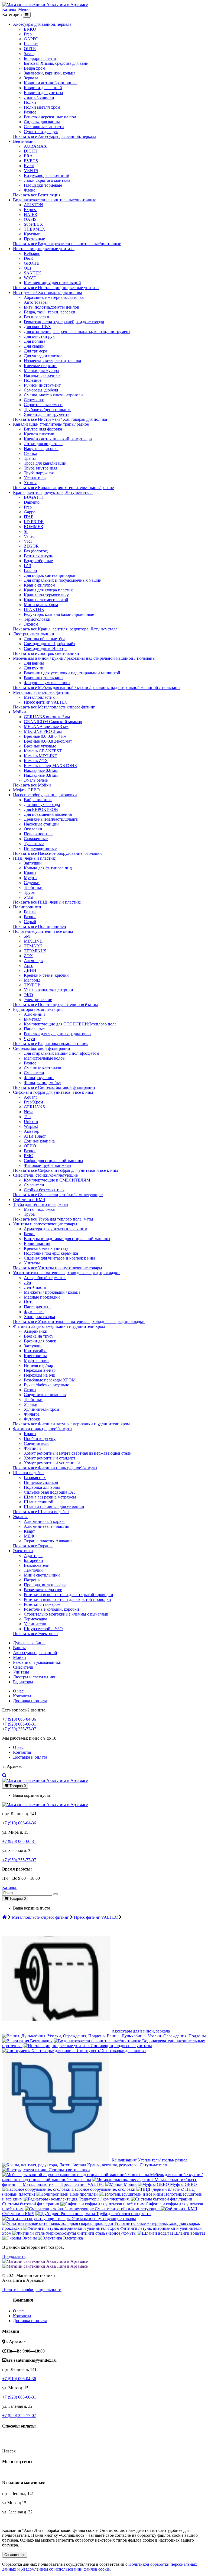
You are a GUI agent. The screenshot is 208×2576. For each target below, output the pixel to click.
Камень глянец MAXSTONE (50, 766)
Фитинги (32, 1448)
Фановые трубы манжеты (48, 1165)
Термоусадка (35, 1619)
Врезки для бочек (40, 1341)
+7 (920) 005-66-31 (19, 1724)
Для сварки (34, 346)
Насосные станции (41, 824)
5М (27, 936)
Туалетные (34, 844)
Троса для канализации (45, 463)
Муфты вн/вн (36, 1360)
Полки (30, 102)
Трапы (30, 458)
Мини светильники (42, 1575)
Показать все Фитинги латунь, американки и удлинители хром (71, 1424)
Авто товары (36, 302)
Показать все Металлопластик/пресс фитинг (54, 707)
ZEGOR (31, 546)
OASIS (30, 219)
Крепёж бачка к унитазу (46, 1248)
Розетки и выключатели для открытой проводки (69, 1595)
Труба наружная (39, 473)
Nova (29, 1112)
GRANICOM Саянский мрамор (53, 722)
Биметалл (33, 1019)
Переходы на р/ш (40, 1375)
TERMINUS (35, 951)
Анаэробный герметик (45, 1278)
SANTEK (33, 273)
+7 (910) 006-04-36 (19, 1719)
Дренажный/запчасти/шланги (51, 819)
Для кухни (34, 668)
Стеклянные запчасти (44, 127)
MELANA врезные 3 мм (46, 726)
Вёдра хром (35, 68)
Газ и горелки (37, 317)
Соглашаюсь (15, 2555)
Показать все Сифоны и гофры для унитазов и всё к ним (65, 1170)
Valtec (29, 536)
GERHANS (34, 1107)
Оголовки (33, 829)
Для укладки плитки (43, 356)
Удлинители (35, 1624)
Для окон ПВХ (38, 327)
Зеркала (31, 78)
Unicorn (31, 1122)
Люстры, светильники (34, 634)
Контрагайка (36, 1351)
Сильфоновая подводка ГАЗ (50, 1492)
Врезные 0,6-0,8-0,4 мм (45, 736)
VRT (28, 541)
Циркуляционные (40, 848)
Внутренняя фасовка (43, 429)
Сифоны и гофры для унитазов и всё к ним (53, 1092)
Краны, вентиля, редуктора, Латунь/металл (53, 492)
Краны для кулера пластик (48, 590)
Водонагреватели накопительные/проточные (55, 200)
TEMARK (33, 946)
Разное (30, 112)
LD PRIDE (34, 522)
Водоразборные (38, 561)
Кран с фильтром (40, 585)
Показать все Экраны (33, 1546)
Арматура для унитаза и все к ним (56, 1229)
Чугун (30, 1039)
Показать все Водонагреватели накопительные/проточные (67, 244)
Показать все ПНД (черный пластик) (47, 902)
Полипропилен (27, 907)
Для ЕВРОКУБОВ (41, 809)
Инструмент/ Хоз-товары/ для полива (48, 292)
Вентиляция (24, 141)
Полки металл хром (42, 107)
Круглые (32, 234)
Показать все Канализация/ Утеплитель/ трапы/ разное (63, 488)
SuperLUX (33, 224)
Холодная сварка (39, 1317)
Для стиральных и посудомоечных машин (63, 580)
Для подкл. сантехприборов (50, 575)
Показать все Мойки (32, 785)
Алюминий (34, 1014)
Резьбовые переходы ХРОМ (50, 1380)
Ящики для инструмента (47, 414)
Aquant (30, 1097)
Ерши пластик (37, 1243)
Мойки (19, 712)
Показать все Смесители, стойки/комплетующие (58, 1195)
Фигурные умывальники (47, 683)
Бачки (29, 1234)
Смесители (34, 1073)
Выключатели (37, 1565)
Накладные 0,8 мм (41, 775)
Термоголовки (37, 619)
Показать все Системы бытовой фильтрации (54, 1087)
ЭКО (28, 995)
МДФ (29, 1536)
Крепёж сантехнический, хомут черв (58, 439)
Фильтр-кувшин (39, 1078)
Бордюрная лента (40, 58)
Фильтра (32, 1414)
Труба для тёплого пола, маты (41, 1204)
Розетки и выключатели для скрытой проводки (67, 1599)
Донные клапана (39, 1141)
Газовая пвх (35, 1478)
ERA (28, 156)
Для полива (35, 341)
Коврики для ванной (43, 88)
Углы (29, 897)
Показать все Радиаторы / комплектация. (51, 1043)
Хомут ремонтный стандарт (50, 1458)
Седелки (32, 883)
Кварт (29, 1531)
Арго (29, 965)
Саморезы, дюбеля (41, 390)
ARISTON (33, 205)
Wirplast (31, 1126)
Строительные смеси (43, 405)
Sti (26, 531)
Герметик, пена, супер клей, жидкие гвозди (64, 322)
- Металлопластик (35, 2184)
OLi (27, 268)
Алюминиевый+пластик (47, 1526)
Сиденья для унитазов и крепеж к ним (59, 1258)
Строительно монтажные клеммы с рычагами (66, 1614)
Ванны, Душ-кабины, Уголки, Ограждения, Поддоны (156, 2036)
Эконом (31, 624)
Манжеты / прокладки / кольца (52, 1292)
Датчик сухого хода (42, 805)
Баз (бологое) (36, 551)
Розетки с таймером (42, 1604)
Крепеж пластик (39, 434)
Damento (32, 502)
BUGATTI (33, 497)
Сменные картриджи (43, 1068)
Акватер (32, 1131)
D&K (29, 258)
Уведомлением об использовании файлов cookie (65, 2569)
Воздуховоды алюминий (47, 175)
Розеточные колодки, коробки (51, 1609)
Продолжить (14, 2256)
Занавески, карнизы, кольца (50, 73)
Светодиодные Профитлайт (50, 644)
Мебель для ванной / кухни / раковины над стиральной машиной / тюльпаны (84, 658)
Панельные (34, 1029)
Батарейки (33, 1560)
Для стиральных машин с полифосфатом (61, 1053)
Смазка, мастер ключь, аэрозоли (53, 395)
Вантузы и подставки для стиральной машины (67, 1239)
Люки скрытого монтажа (47, 180)
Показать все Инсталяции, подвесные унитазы (56, 288)
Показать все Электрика (35, 1634)
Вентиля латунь (38, 556)
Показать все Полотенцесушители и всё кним (55, 1004)
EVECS (31, 161)
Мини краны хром (41, 605)
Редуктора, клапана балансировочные (59, 614)
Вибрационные (38, 800)
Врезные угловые (40, 746)
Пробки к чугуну (40, 1439)
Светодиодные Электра (46, 648)
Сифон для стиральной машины (53, 1161)
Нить (29, 1302)
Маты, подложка (39, 1209)
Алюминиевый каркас (45, 1521)
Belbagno (32, 253)
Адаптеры (33, 1556)
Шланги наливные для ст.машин (54, 1507)
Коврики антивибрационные (51, 83)
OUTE (30, 49)
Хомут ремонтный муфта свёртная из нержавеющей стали (78, 1453)
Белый (30, 912)
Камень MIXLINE (40, 756)
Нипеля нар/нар (38, 1365)
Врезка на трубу (39, 1336)
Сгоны (30, 1390)
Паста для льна (38, 1307)
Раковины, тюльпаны (44, 678)
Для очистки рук (39, 336)
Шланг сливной (39, 1502)
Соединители (36, 1443)
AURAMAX (35, 146)
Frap (28, 34)
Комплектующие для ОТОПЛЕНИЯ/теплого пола (70, 1024)
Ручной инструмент (42, 385)
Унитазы (32, 1263)
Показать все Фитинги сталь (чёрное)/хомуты (55, 1468)
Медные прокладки (42, 1297)
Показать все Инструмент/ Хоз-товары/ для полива (60, 419)
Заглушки (33, 863)
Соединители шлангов (45, 1395)
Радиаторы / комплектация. (38, 1009)
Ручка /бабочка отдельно (47, 1385)
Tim (27, 1117)
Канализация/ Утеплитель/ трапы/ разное (51, 424)
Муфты (31, 878)
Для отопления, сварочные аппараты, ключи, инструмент (77, 331)
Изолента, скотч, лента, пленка (52, 361)
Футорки (32, 1419)
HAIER (31, 214)
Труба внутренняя (40, 468)
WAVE (30, 278)
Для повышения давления (48, 814)
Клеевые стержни (40, 366)
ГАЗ (27, 566)
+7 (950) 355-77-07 (19, 1729)
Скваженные (36, 839)
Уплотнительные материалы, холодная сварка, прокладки (66, 1273)
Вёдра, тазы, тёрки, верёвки (50, 312)
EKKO (30, 29)
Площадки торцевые (43, 185)
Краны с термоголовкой (46, 600)
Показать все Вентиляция (37, 195)
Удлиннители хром (41, 1409)
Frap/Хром (33, 1102)
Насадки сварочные (42, 375)
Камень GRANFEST (43, 751)
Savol (29, 54)
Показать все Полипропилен (40, 926)
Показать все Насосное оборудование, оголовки (57, 853)
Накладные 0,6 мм (41, 770)
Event (29, 166)
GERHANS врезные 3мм (47, 717)
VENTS (31, 171)
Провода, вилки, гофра (45, 1585)
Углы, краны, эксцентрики (48, 990)
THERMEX (35, 229)
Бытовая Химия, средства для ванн (56, 63)
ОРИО (30, 1146)
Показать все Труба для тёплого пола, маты (53, 1219)
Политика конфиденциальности (32, 2289)
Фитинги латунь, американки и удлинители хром (59, 1326)
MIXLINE (33, 941)
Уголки (31, 1404)
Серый (30, 922)
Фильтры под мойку (43, 1082)
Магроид (32, 980)
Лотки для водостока (43, 444)
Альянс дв (33, 961)
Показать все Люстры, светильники (46, 653)
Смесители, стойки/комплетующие (45, 1175)
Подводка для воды (42, 1487)
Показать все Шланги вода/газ (41, 1512)
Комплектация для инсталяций (52, 283)
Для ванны (34, 663)
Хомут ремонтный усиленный (52, 1463)
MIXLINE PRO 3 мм (43, 731)
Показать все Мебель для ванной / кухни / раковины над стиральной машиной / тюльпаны (97, 687)
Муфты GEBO (26, 790)
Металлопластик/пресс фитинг (42, 692)
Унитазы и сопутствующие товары (45, 1224)
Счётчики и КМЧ (29, 1200)
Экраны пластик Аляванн (48, 1541)
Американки (36, 1331)
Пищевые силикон (41, 1482)
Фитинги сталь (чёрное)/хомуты (43, 1429)
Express (31, 210)
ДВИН (30, 970)
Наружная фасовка (41, 449)
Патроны (32, 1580)
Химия (30, 483)
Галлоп (30, 570)
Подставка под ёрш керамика (51, 1253)
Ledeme (31, 44)
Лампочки (33, 1570)
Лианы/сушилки (39, 97)
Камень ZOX (36, 761)
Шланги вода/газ (29, 1473)
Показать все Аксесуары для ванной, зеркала (55, 136)
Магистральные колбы (45, 1058)
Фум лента (34, 1312)
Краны (30, 873)
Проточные (34, 239)
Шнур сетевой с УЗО (43, 1629)
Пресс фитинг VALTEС (46, 702)
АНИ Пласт (35, 1136)
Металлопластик (39, 697)
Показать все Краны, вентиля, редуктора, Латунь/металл (65, 629)
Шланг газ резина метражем (50, 1497)
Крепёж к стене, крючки (46, 975)
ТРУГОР (32, 985)
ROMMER (34, 527)
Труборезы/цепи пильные (48, 410)
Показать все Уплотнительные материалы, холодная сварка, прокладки (79, 1321)
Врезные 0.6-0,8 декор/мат (48, 741)
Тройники (33, 887)
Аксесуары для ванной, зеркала (42, 24)
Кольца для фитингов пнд (48, 868)
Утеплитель (35, 478)
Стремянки (34, 400)
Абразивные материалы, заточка (54, 297)
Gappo (30, 512)
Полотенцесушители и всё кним (43, 931)
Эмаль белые (36, 780)
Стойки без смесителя (44, 1190)
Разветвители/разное (43, 1590)
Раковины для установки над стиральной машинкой (72, 673)
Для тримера (35, 351)
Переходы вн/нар (40, 1370)
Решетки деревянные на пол (50, 117)
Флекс (30, 190)
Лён (27, 1282)
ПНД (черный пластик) (35, 858)
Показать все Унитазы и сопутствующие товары (58, 1268)
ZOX (28, 956)
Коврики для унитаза (43, 93)
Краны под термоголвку (46, 595)
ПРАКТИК (34, 609)
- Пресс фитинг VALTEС (79, 2184)
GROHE (32, 263)
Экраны (20, 1517)
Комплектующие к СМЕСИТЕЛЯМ (57, 1180)
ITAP (29, 517)
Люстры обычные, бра (45, 639)
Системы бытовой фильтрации (42, 1048)
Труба (29, 892)
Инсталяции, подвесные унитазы (44, 249)
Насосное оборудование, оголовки (45, 795)
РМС (28, 1156)
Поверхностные (39, 834)
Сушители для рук (41, 132)
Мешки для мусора (41, 370)
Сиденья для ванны (42, 122)
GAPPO (31, 39)
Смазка (30, 453)
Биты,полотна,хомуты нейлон (52, 307)
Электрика (23, 1551)
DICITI (30, 151)
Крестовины (35, 1356)
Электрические (38, 1000)
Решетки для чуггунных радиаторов (57, 1034)
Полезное (33, 380)
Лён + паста (35, 1287)
